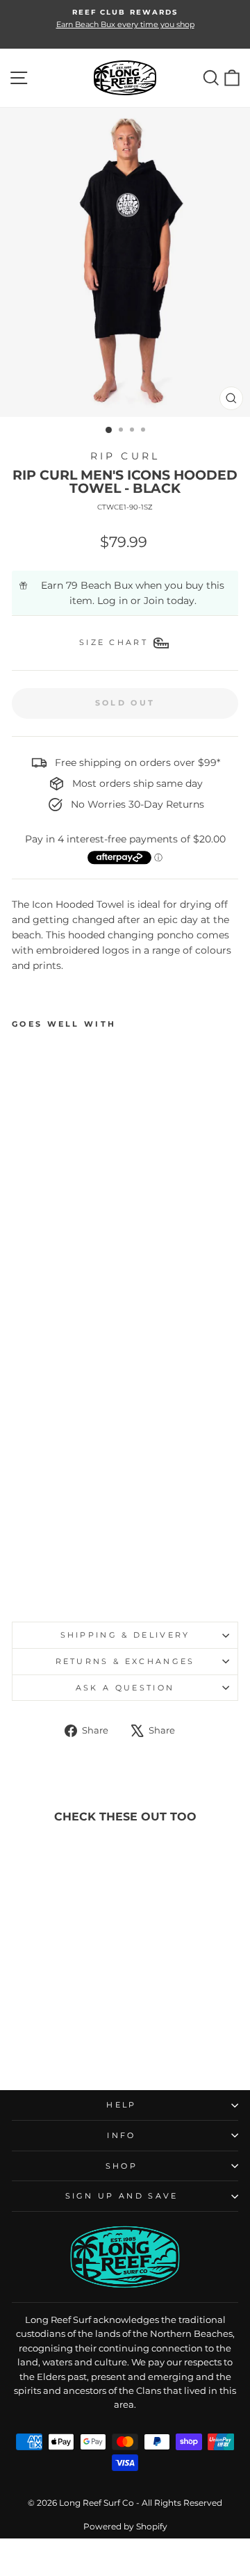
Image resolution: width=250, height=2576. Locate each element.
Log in (112, 601)
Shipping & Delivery (125, 1635)
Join (154, 601)
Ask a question (125, 1688)
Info (121, 2135)
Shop (122, 2166)
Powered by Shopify (125, 2526)
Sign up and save (122, 2196)
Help (121, 2105)
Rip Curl (125, 456)
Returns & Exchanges (125, 1661)
